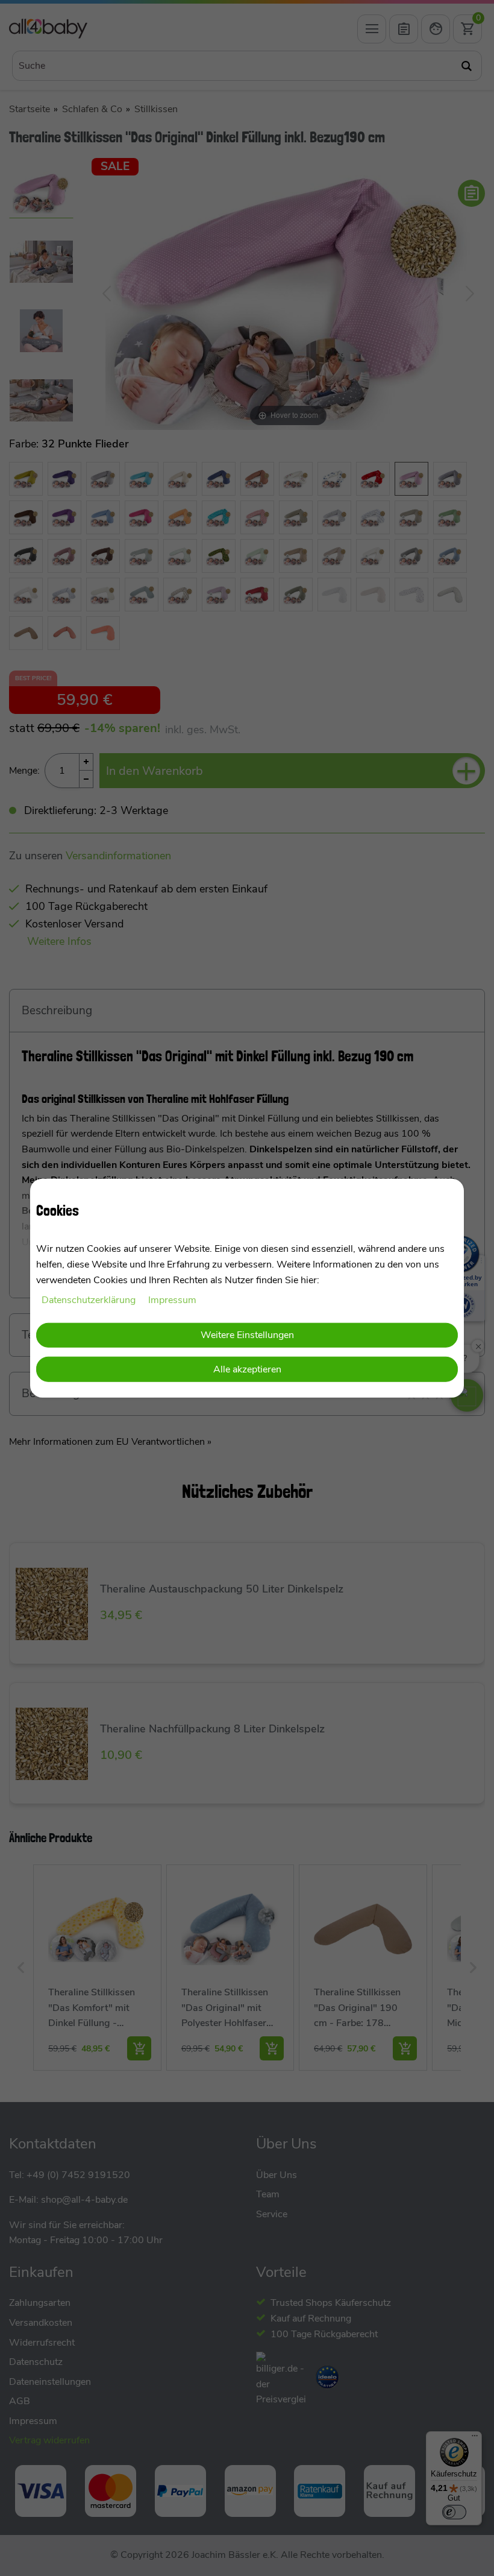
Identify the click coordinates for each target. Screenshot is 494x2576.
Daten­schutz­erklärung (90, 1300)
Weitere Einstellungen (247, 1334)
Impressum (172, 1300)
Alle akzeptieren (247, 1369)
